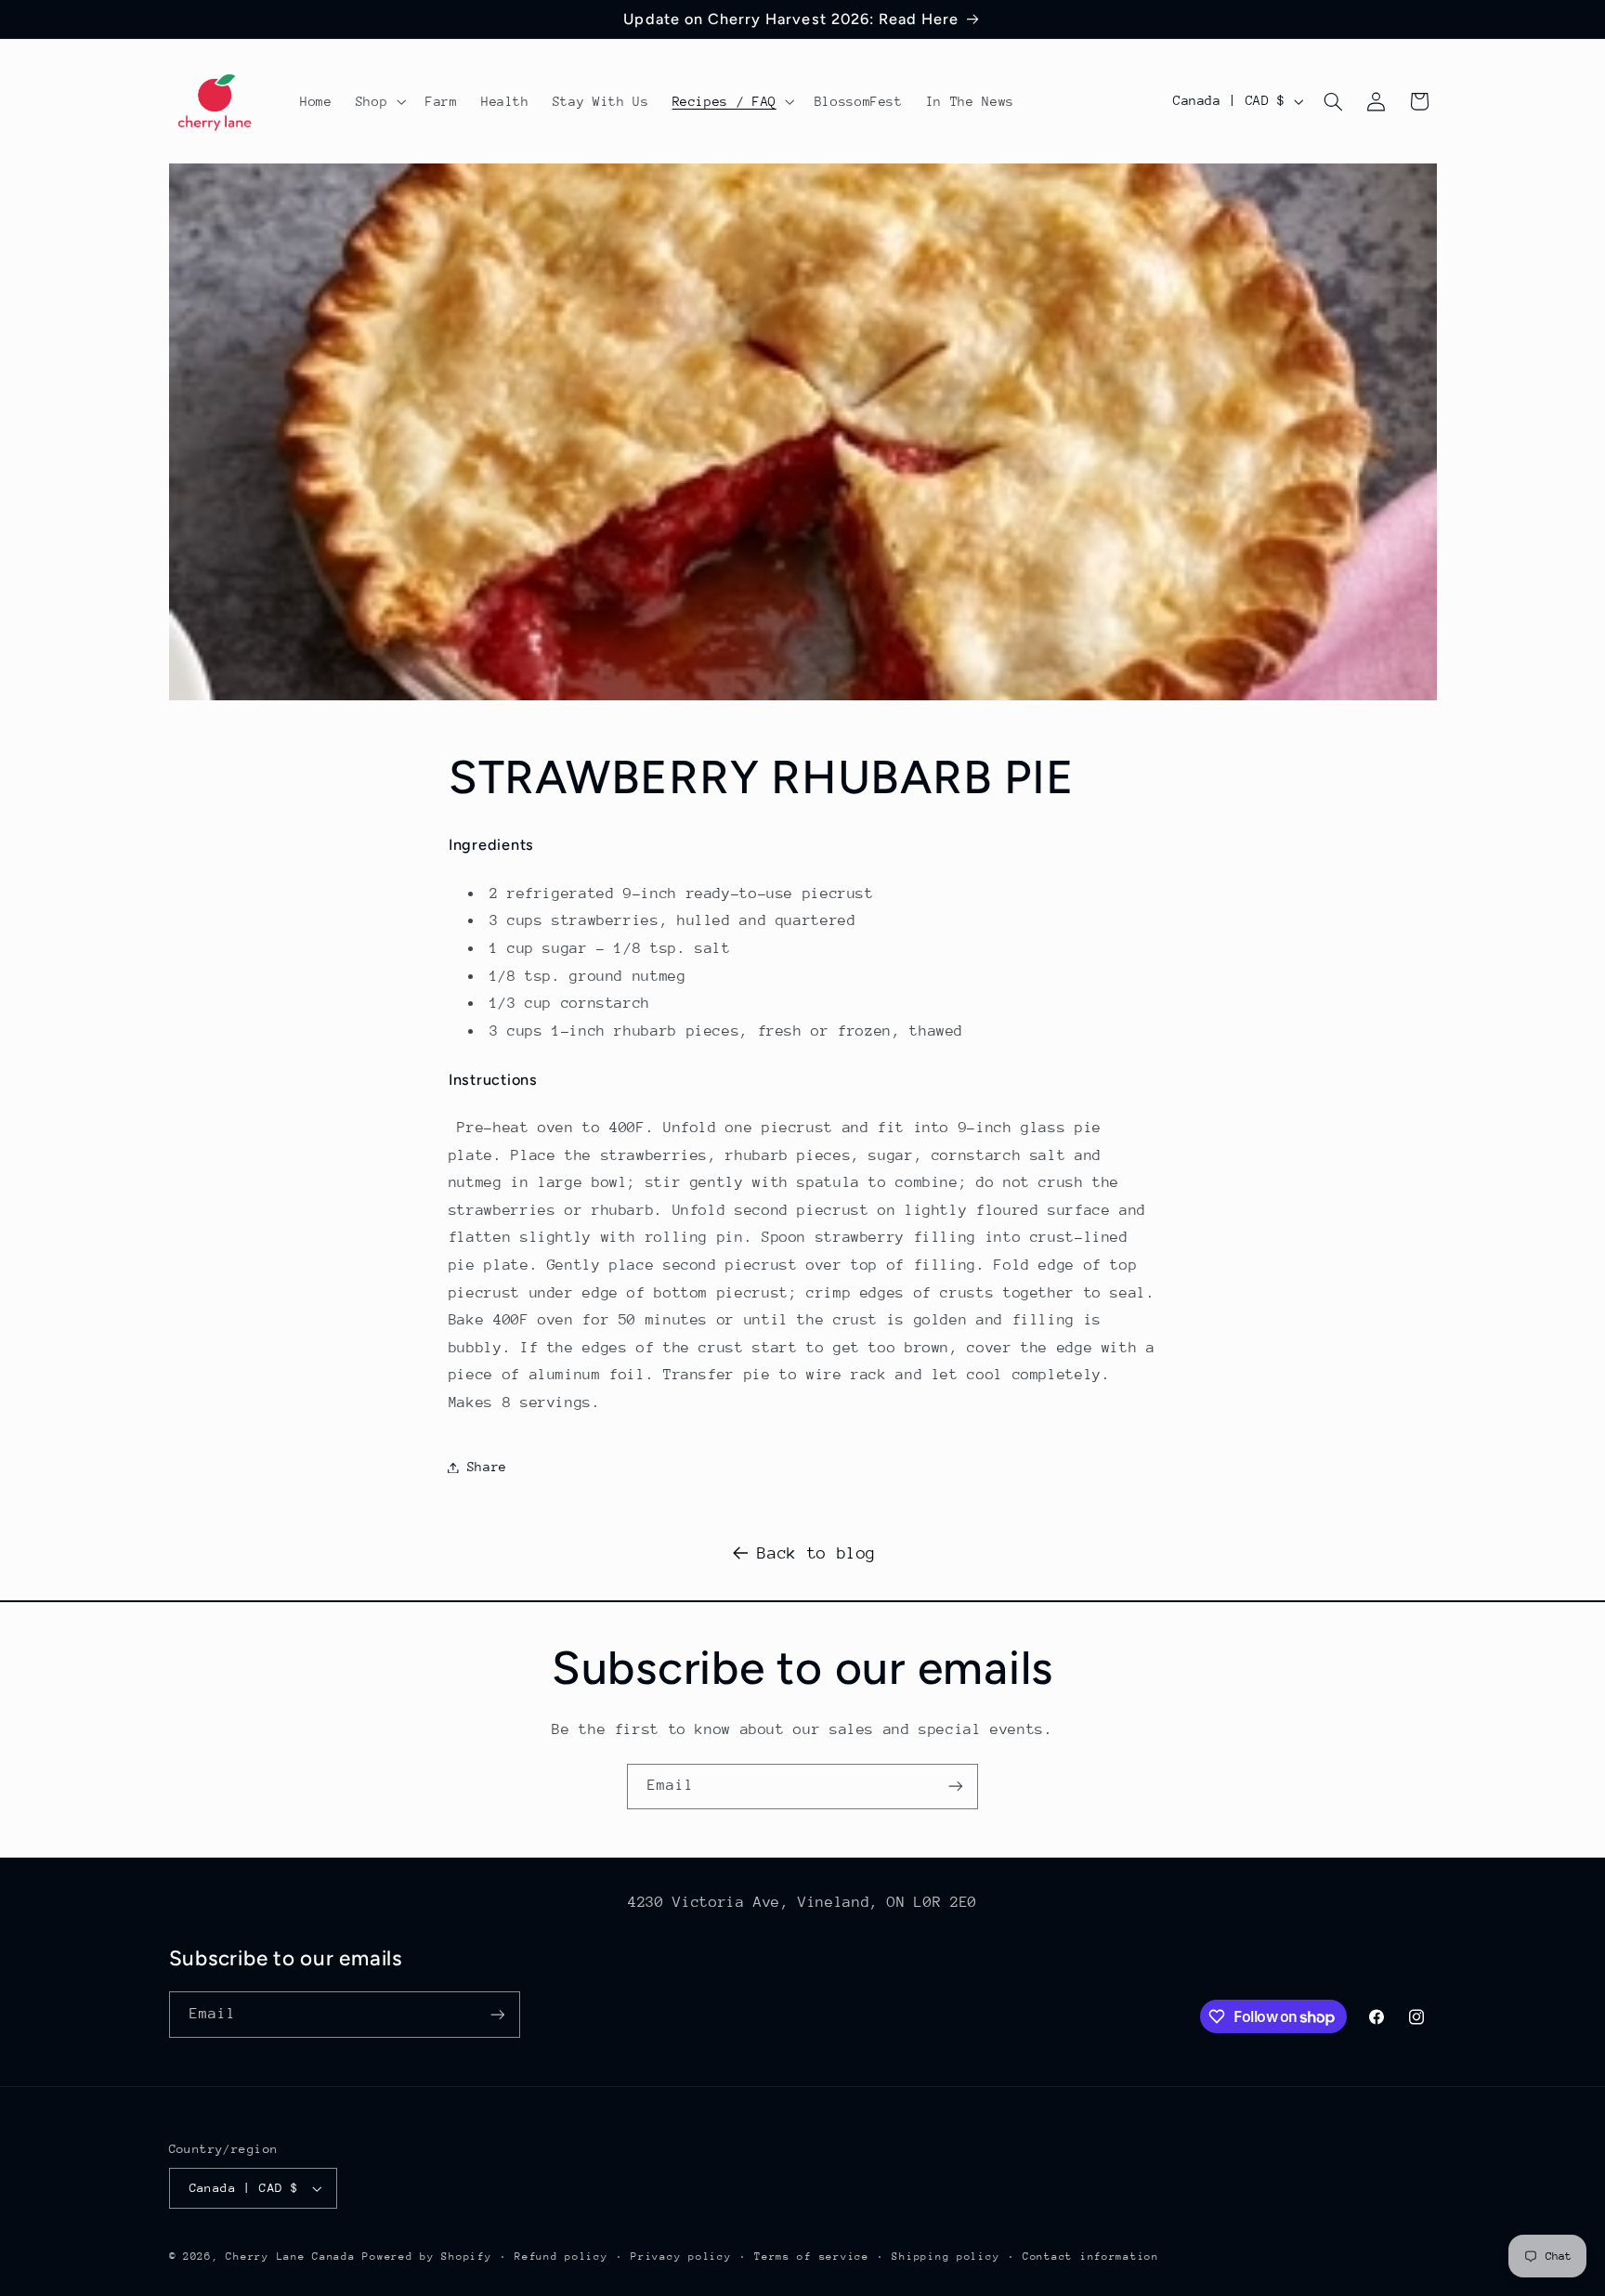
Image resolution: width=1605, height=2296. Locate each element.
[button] (378, 101)
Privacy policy (681, 2257)
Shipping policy (946, 2257)
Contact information (1091, 2257)
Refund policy (561, 2257)
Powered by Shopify (427, 2257)
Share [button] (487, 1467)
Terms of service (812, 2257)
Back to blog (816, 1553)
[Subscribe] (956, 1787)
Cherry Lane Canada (290, 2257)
